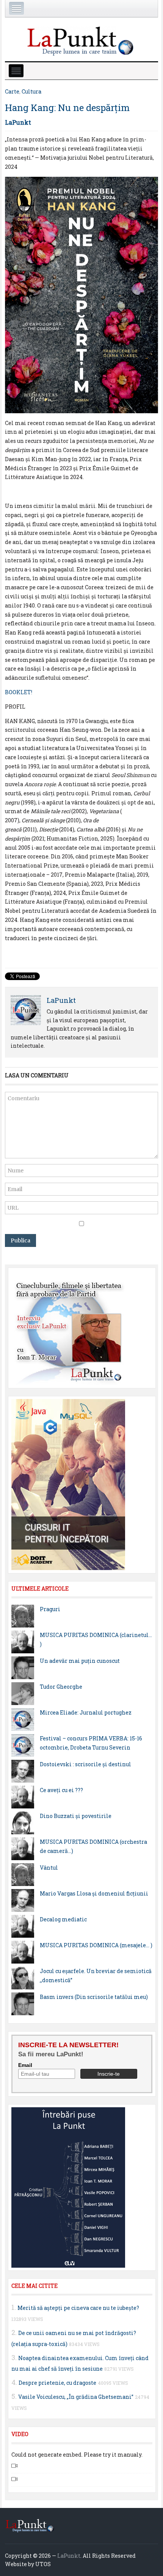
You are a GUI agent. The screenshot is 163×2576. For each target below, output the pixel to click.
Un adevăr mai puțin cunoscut (80, 1661)
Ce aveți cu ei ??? (61, 1790)
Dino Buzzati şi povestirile (76, 1816)
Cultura (31, 91)
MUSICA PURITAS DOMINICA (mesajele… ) (96, 1945)
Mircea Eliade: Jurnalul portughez (86, 1712)
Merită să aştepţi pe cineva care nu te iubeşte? (78, 2308)
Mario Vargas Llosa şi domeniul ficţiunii (94, 1893)
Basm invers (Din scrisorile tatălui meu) (94, 1997)
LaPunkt (18, 122)
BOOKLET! (19, 692)
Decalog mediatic (63, 1919)
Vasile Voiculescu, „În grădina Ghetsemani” (76, 2397)
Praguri (50, 1609)
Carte (12, 91)
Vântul (49, 1868)
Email (25, 2065)
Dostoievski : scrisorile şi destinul (85, 1764)
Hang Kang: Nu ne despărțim (67, 108)
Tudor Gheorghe (61, 1687)
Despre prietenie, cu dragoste (57, 2383)
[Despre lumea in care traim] (81, 40)
